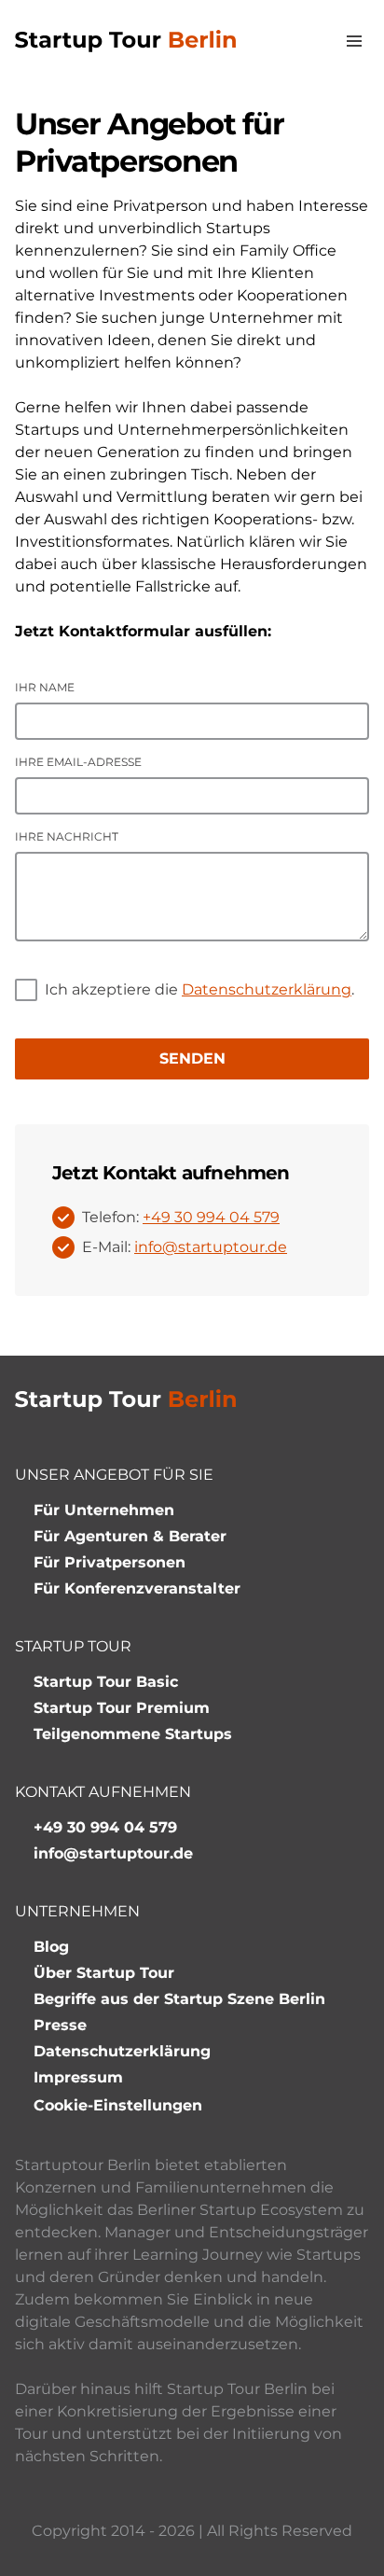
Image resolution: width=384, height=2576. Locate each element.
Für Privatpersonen (110, 1562)
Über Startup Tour (104, 1973)
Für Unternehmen (104, 1510)
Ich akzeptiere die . (199, 989)
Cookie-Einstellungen (118, 2105)
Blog (51, 1947)
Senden (192, 1058)
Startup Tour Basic (106, 1682)
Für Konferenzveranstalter (137, 1588)
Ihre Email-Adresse (78, 762)
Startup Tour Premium (122, 1708)
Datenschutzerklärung (267, 989)
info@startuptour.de (211, 1247)
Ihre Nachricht (67, 836)
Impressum (78, 2077)
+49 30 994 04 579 (211, 1217)
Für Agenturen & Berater (130, 1536)
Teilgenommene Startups (133, 1734)
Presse (60, 2025)
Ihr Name (45, 687)
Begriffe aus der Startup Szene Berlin (179, 1999)
